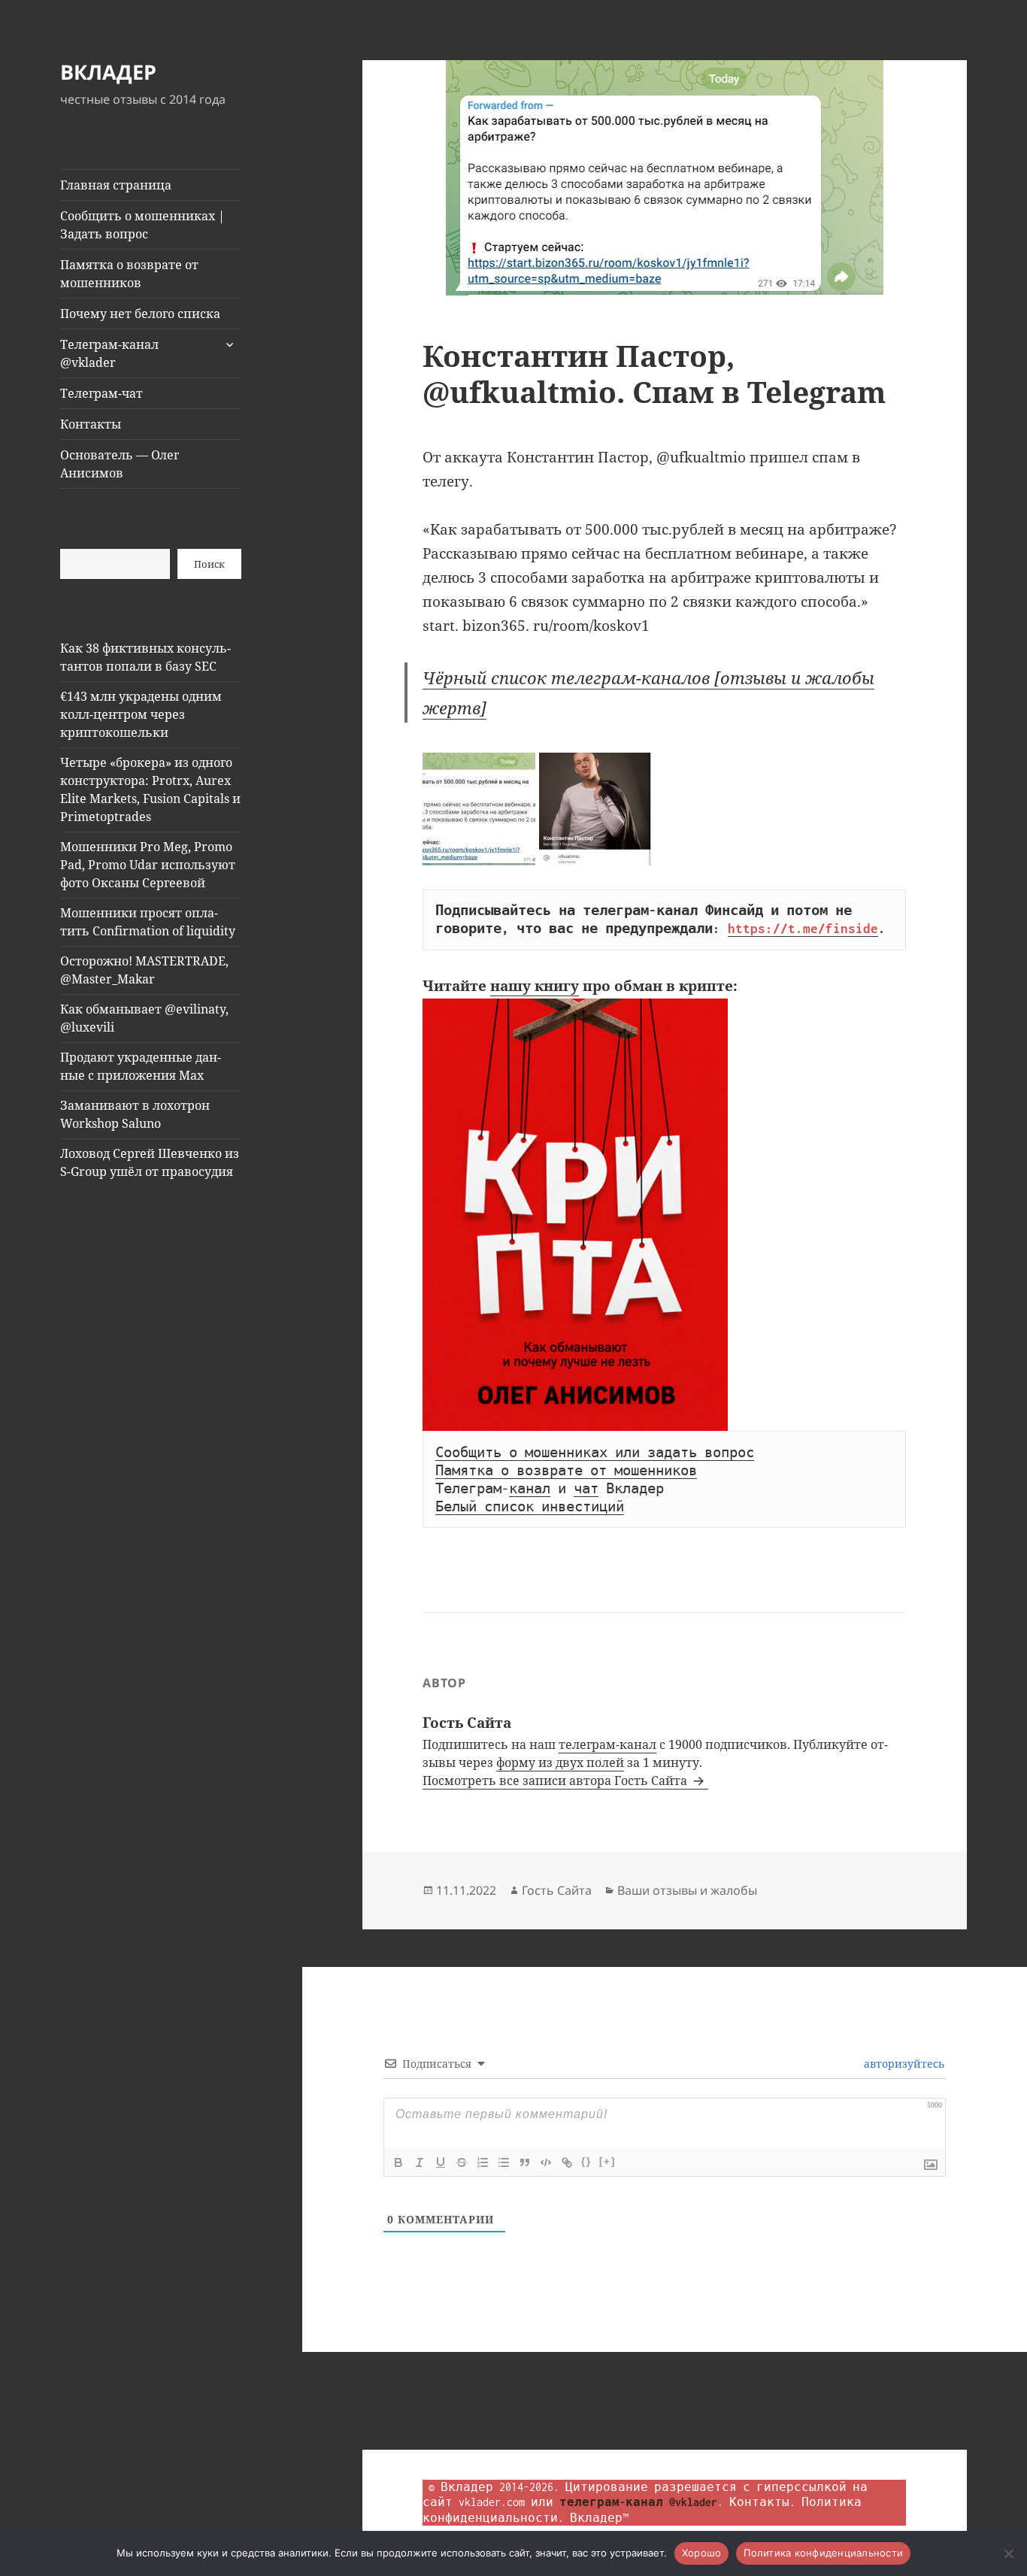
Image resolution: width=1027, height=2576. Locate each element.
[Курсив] (420, 2162)
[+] (607, 2161)
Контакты (91, 424)
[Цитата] (525, 2162)
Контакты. (762, 2502)
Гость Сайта (557, 1890)
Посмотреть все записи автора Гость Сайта (556, 1780)
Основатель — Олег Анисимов (120, 464)
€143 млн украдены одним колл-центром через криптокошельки (141, 714)
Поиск (209, 564)
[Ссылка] (567, 2162)
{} (586, 2161)
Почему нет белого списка (140, 314)
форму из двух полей (560, 1762)
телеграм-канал (607, 1744)
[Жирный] (398, 2162)
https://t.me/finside (803, 929)
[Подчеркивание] (441, 2162)
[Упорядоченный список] (483, 2162)
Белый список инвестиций (530, 1507)
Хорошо (702, 2553)
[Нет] (1008, 2553)
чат (586, 1489)
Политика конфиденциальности (823, 2553)
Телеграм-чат (101, 393)
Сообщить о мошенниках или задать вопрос (595, 1453)
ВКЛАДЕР (108, 72)
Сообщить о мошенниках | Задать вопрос (142, 225)
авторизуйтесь (903, 2064)
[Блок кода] (546, 2162)
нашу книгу (535, 986)
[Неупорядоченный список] (504, 2162)
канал (530, 1489)
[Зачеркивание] (462, 2162)
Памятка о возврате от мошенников (129, 274)
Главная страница (116, 185)
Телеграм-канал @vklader (109, 353)
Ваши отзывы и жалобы (687, 1890)
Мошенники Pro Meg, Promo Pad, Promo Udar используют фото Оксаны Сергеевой (148, 865)
